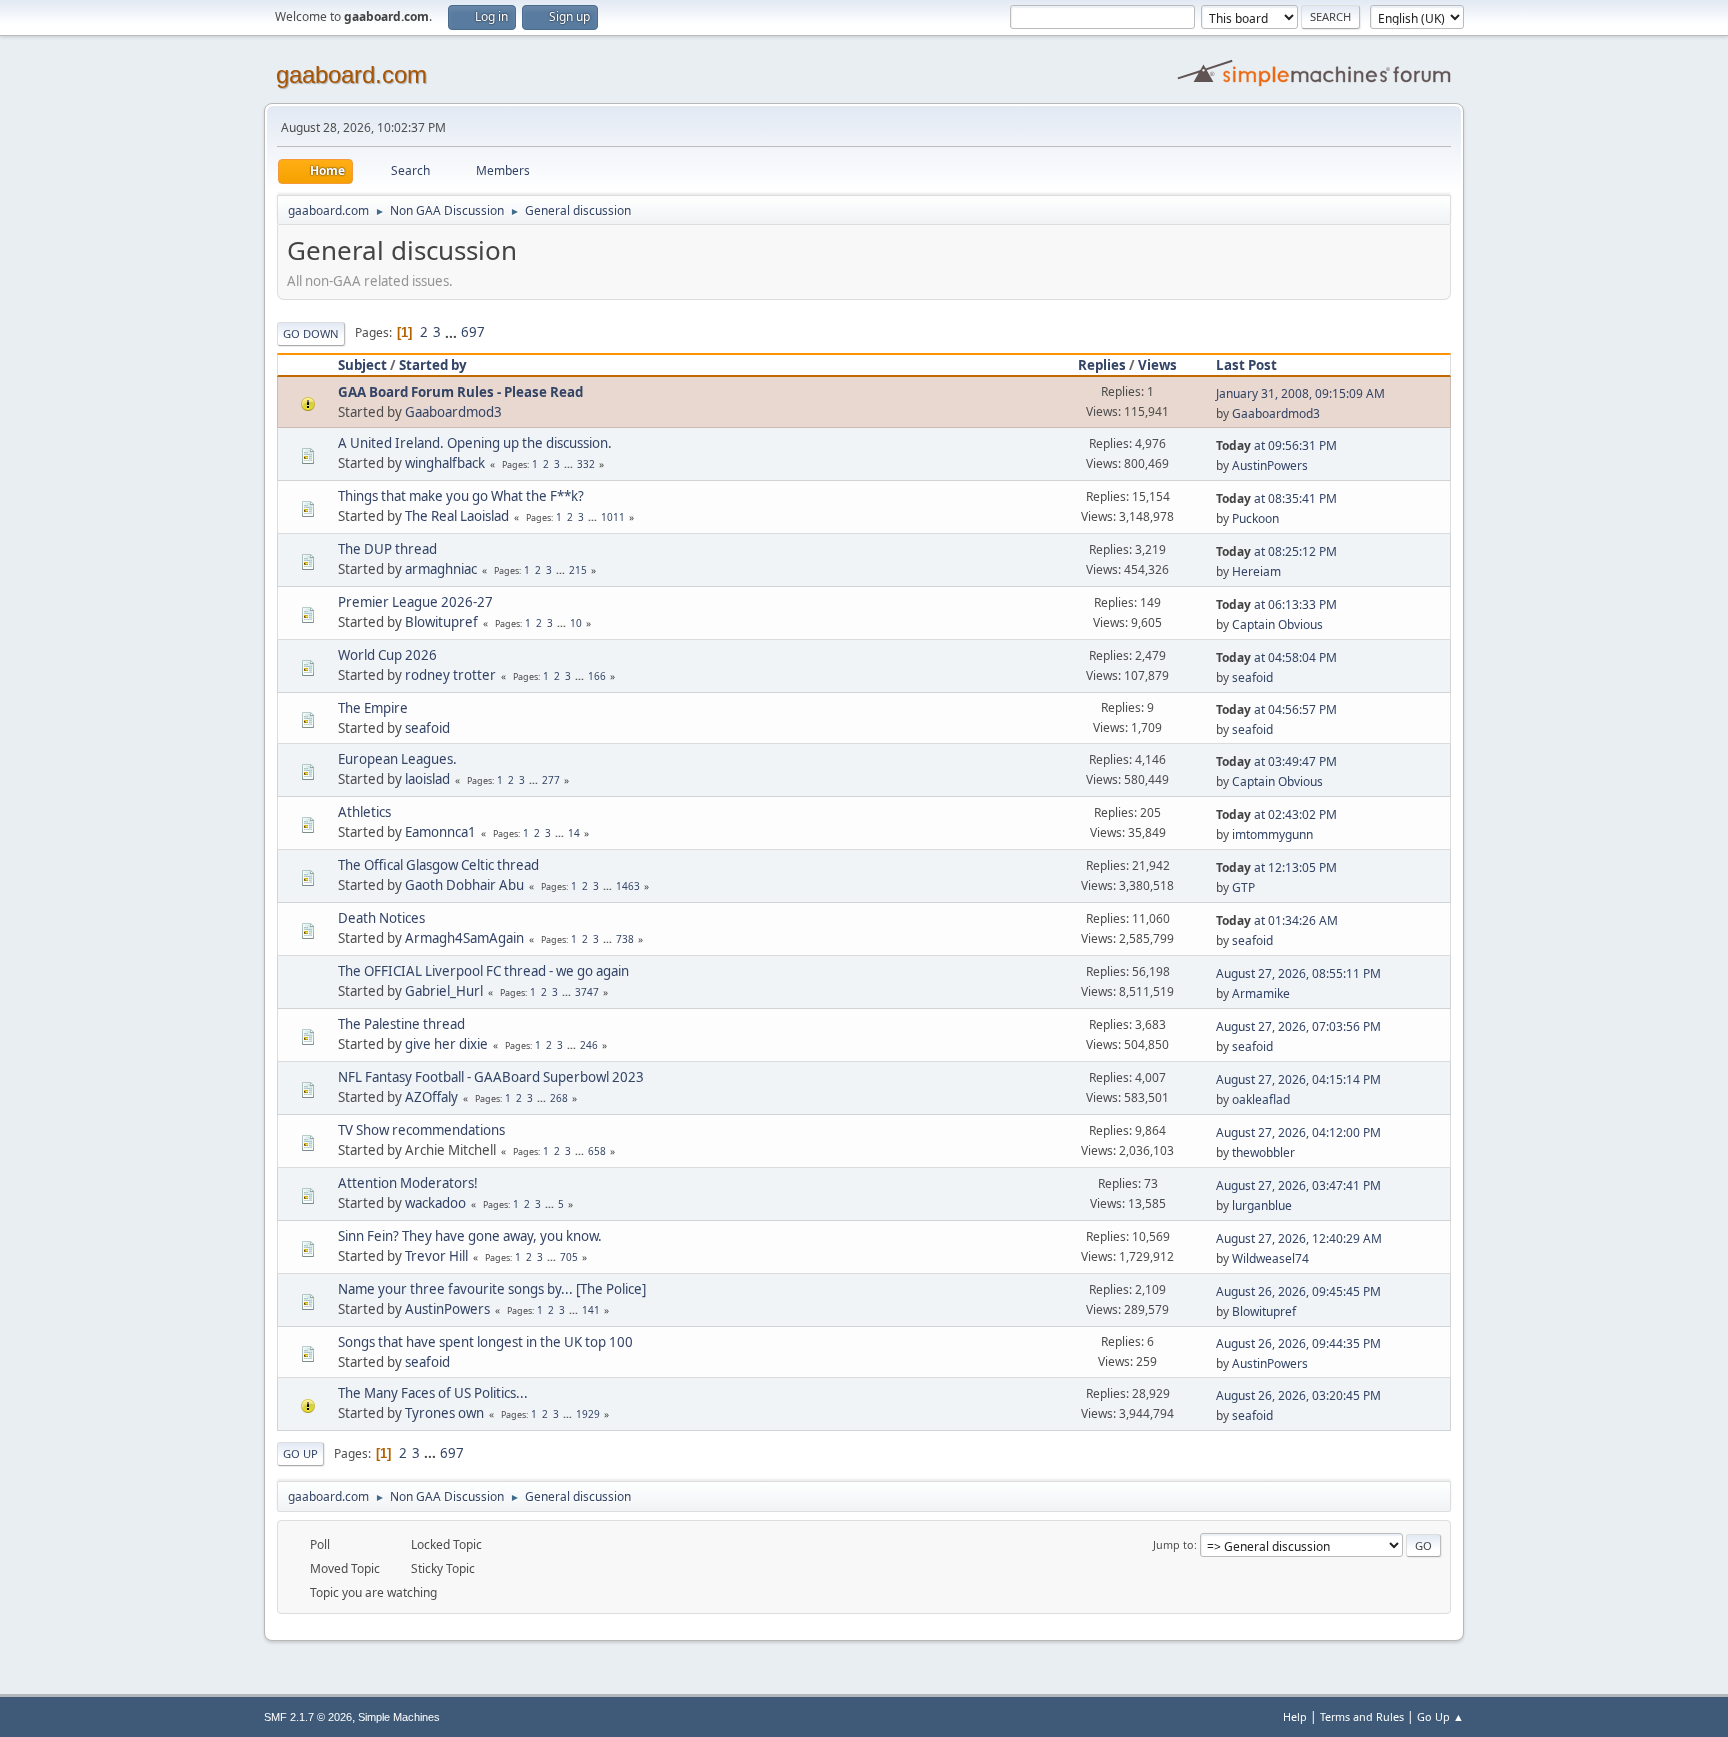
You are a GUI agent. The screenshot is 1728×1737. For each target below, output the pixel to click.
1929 (588, 1414)
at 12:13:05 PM (1276, 867)
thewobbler (1263, 1152)
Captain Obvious (1277, 624)
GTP (1243, 887)
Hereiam (1256, 571)
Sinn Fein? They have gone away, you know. (470, 1236)
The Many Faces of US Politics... (433, 1393)
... (452, 332)
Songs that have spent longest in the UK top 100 (485, 1342)
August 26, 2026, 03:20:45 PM (1298, 1395)
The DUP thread (387, 549)
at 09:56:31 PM (1276, 445)
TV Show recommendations (421, 1130)
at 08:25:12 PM (1276, 551)
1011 (613, 517)
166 (597, 676)
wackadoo (435, 1203)
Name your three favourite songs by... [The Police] (492, 1289)
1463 (628, 886)
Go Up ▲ (1440, 1716)
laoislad (427, 779)
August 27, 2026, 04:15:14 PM (1298, 1079)
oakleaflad (1261, 1099)
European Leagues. (397, 759)
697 (473, 332)
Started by (433, 365)
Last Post (1246, 365)
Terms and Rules (1362, 1716)
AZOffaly (431, 1097)
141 (591, 1310)
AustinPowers (1270, 465)
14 (574, 833)
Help (1295, 1716)
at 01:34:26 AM (1277, 920)
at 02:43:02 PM (1276, 814)
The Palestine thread (401, 1024)
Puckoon (1255, 518)
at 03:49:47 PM (1276, 761)
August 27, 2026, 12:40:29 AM (1299, 1238)
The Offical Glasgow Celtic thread (438, 865)
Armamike (1261, 993)
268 (559, 1098)
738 (625, 939)
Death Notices (381, 918)
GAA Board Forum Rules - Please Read (460, 392)
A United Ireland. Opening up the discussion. (475, 443)
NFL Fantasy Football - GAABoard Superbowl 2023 (491, 1077)
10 (576, 623)
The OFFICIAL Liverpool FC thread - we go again (483, 971)
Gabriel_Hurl (444, 991)
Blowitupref (441, 622)
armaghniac (441, 569)
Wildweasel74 (1270, 1258)
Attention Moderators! (408, 1183)
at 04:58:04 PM (1276, 657)
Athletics (364, 812)
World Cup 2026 (387, 655)
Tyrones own (444, 1413)
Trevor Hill (436, 1256)
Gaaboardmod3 (453, 412)
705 (569, 1257)
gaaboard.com (351, 74)
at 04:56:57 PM (1276, 709)
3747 (587, 992)
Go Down (311, 333)
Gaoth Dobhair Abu (464, 885)
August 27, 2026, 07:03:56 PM (1298, 1026)
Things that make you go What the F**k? (461, 496)
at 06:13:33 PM (1276, 604)
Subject (362, 365)
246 (589, 1045)
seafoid (1252, 677)
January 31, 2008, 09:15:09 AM (1300, 393)
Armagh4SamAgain (464, 938)
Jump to (1173, 1544)
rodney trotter (450, 675)
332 (586, 464)
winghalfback (445, 463)
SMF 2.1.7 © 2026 (308, 1717)
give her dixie (446, 1044)
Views (1157, 365)
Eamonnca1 (440, 832)
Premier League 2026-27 (415, 602)
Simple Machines (399, 1717)
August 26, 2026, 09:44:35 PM (1298, 1343)
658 (597, 1151)
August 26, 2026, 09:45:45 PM (1298, 1291)
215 (578, 570)
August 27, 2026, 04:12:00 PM (1298, 1132)
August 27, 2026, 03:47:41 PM (1298, 1185)
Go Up (300, 1453)
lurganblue (1262, 1205)
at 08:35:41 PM (1276, 498)
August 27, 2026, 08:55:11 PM (1298, 973)
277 (551, 780)
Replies (1102, 365)
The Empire (373, 708)
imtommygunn (1272, 834)
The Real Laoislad (457, 516)
